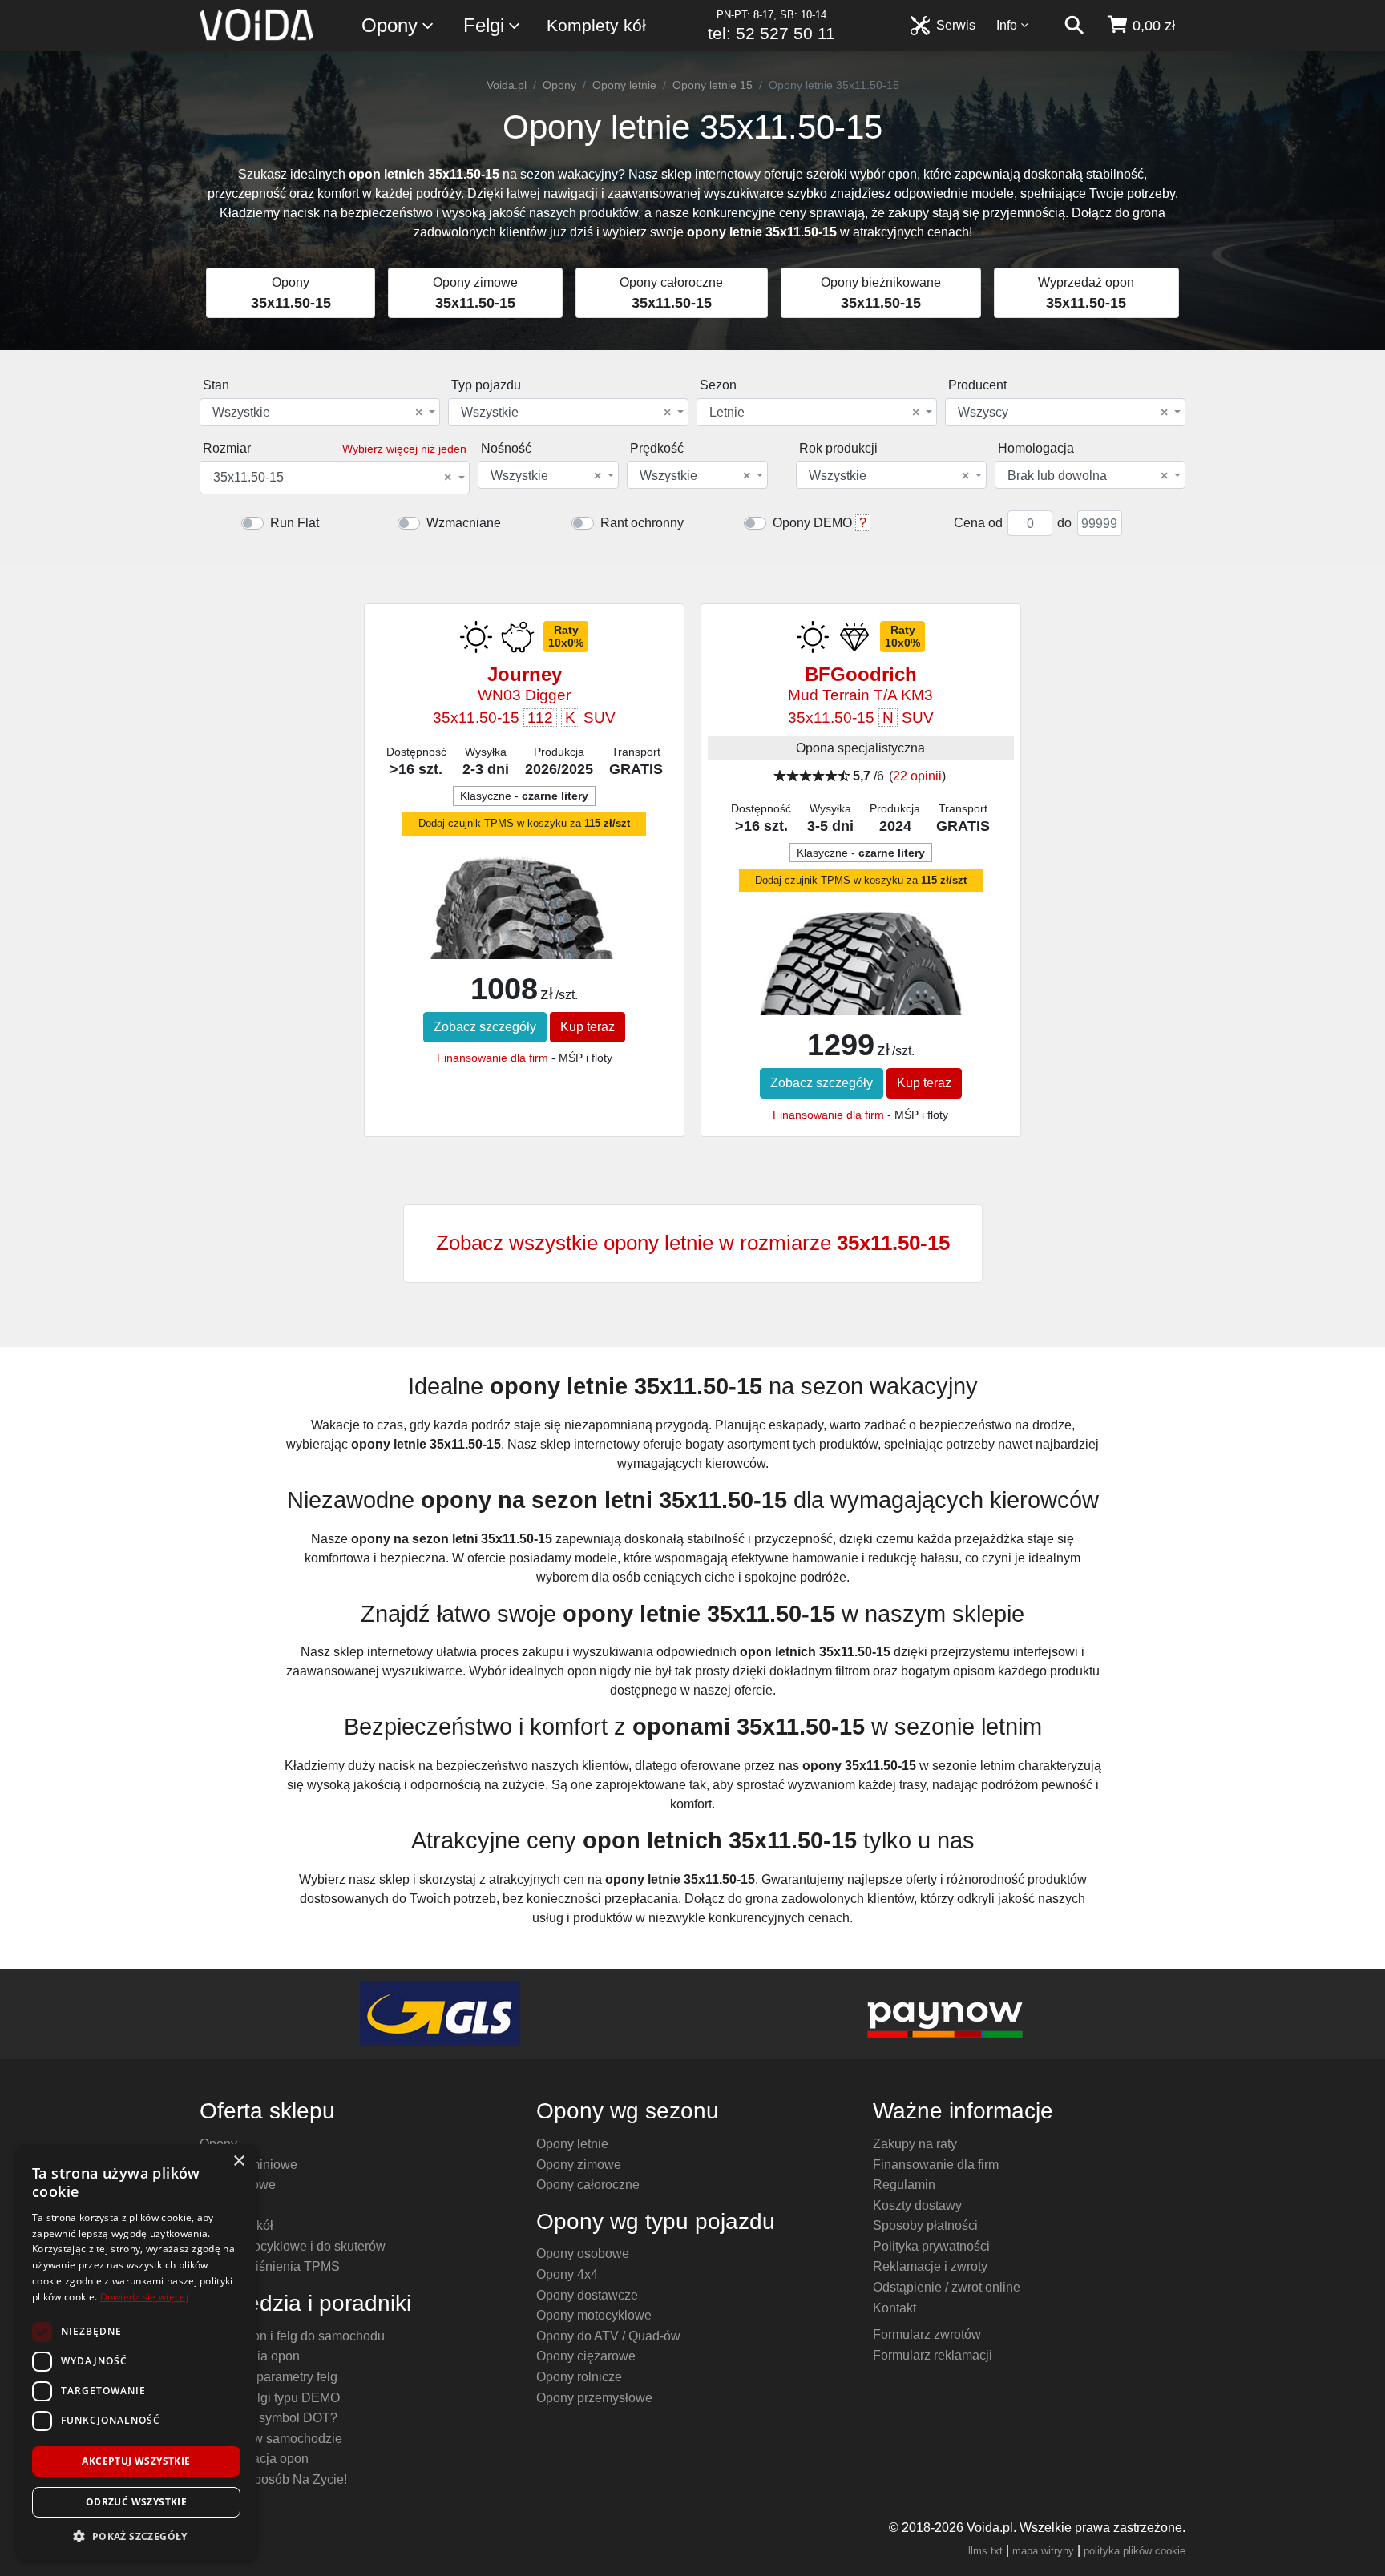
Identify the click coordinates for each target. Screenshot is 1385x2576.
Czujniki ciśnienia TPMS (270, 2266)
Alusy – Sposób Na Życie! (273, 2479)
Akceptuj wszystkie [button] (136, 2461)
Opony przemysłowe (594, 2398)
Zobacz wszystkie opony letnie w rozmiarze (693, 1243)
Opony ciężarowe (586, 2356)
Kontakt (894, 2308)
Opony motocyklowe (594, 2315)
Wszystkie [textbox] (317, 413)
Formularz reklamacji (933, 2355)
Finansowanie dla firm (493, 1058)
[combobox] (320, 412)
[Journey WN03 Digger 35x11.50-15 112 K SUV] (525, 950)
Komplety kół (596, 25)
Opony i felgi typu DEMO (270, 2398)
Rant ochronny (642, 523)
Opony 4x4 (567, 2274)
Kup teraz (588, 1027)
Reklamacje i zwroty (930, 2266)
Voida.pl (507, 85)
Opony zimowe (579, 2165)
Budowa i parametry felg (269, 2377)
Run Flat (295, 523)
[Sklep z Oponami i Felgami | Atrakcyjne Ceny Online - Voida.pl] (262, 26)
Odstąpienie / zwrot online (947, 2287)
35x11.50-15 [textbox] (332, 478)
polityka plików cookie (1135, 2551)
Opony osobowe (583, 2253)
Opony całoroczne (588, 2185)
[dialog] (136, 2352)
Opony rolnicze (579, 2377)
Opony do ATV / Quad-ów (608, 2336)
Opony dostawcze (587, 2295)
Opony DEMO (812, 523)
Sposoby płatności (925, 2225)
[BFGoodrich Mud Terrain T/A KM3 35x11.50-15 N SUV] (860, 1003)
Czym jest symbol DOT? (269, 2418)
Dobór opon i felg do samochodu (292, 2336)
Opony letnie (624, 85)
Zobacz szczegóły (485, 1027)
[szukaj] (1074, 26)
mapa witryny (1043, 2551)
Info (1007, 25)
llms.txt (985, 2551)
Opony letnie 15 (713, 85)
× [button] (238, 2161)
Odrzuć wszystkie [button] (136, 2502)
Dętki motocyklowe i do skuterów (293, 2246)
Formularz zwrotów (927, 2334)
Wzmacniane (464, 523)
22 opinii (917, 776)
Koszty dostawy (917, 2205)
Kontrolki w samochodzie (271, 2439)
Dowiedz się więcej (144, 2297)
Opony (390, 25)
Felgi (484, 25)
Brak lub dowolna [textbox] (1088, 476)
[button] (136, 2536)
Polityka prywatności (931, 2246)
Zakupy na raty (915, 2144)
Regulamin (904, 2185)
